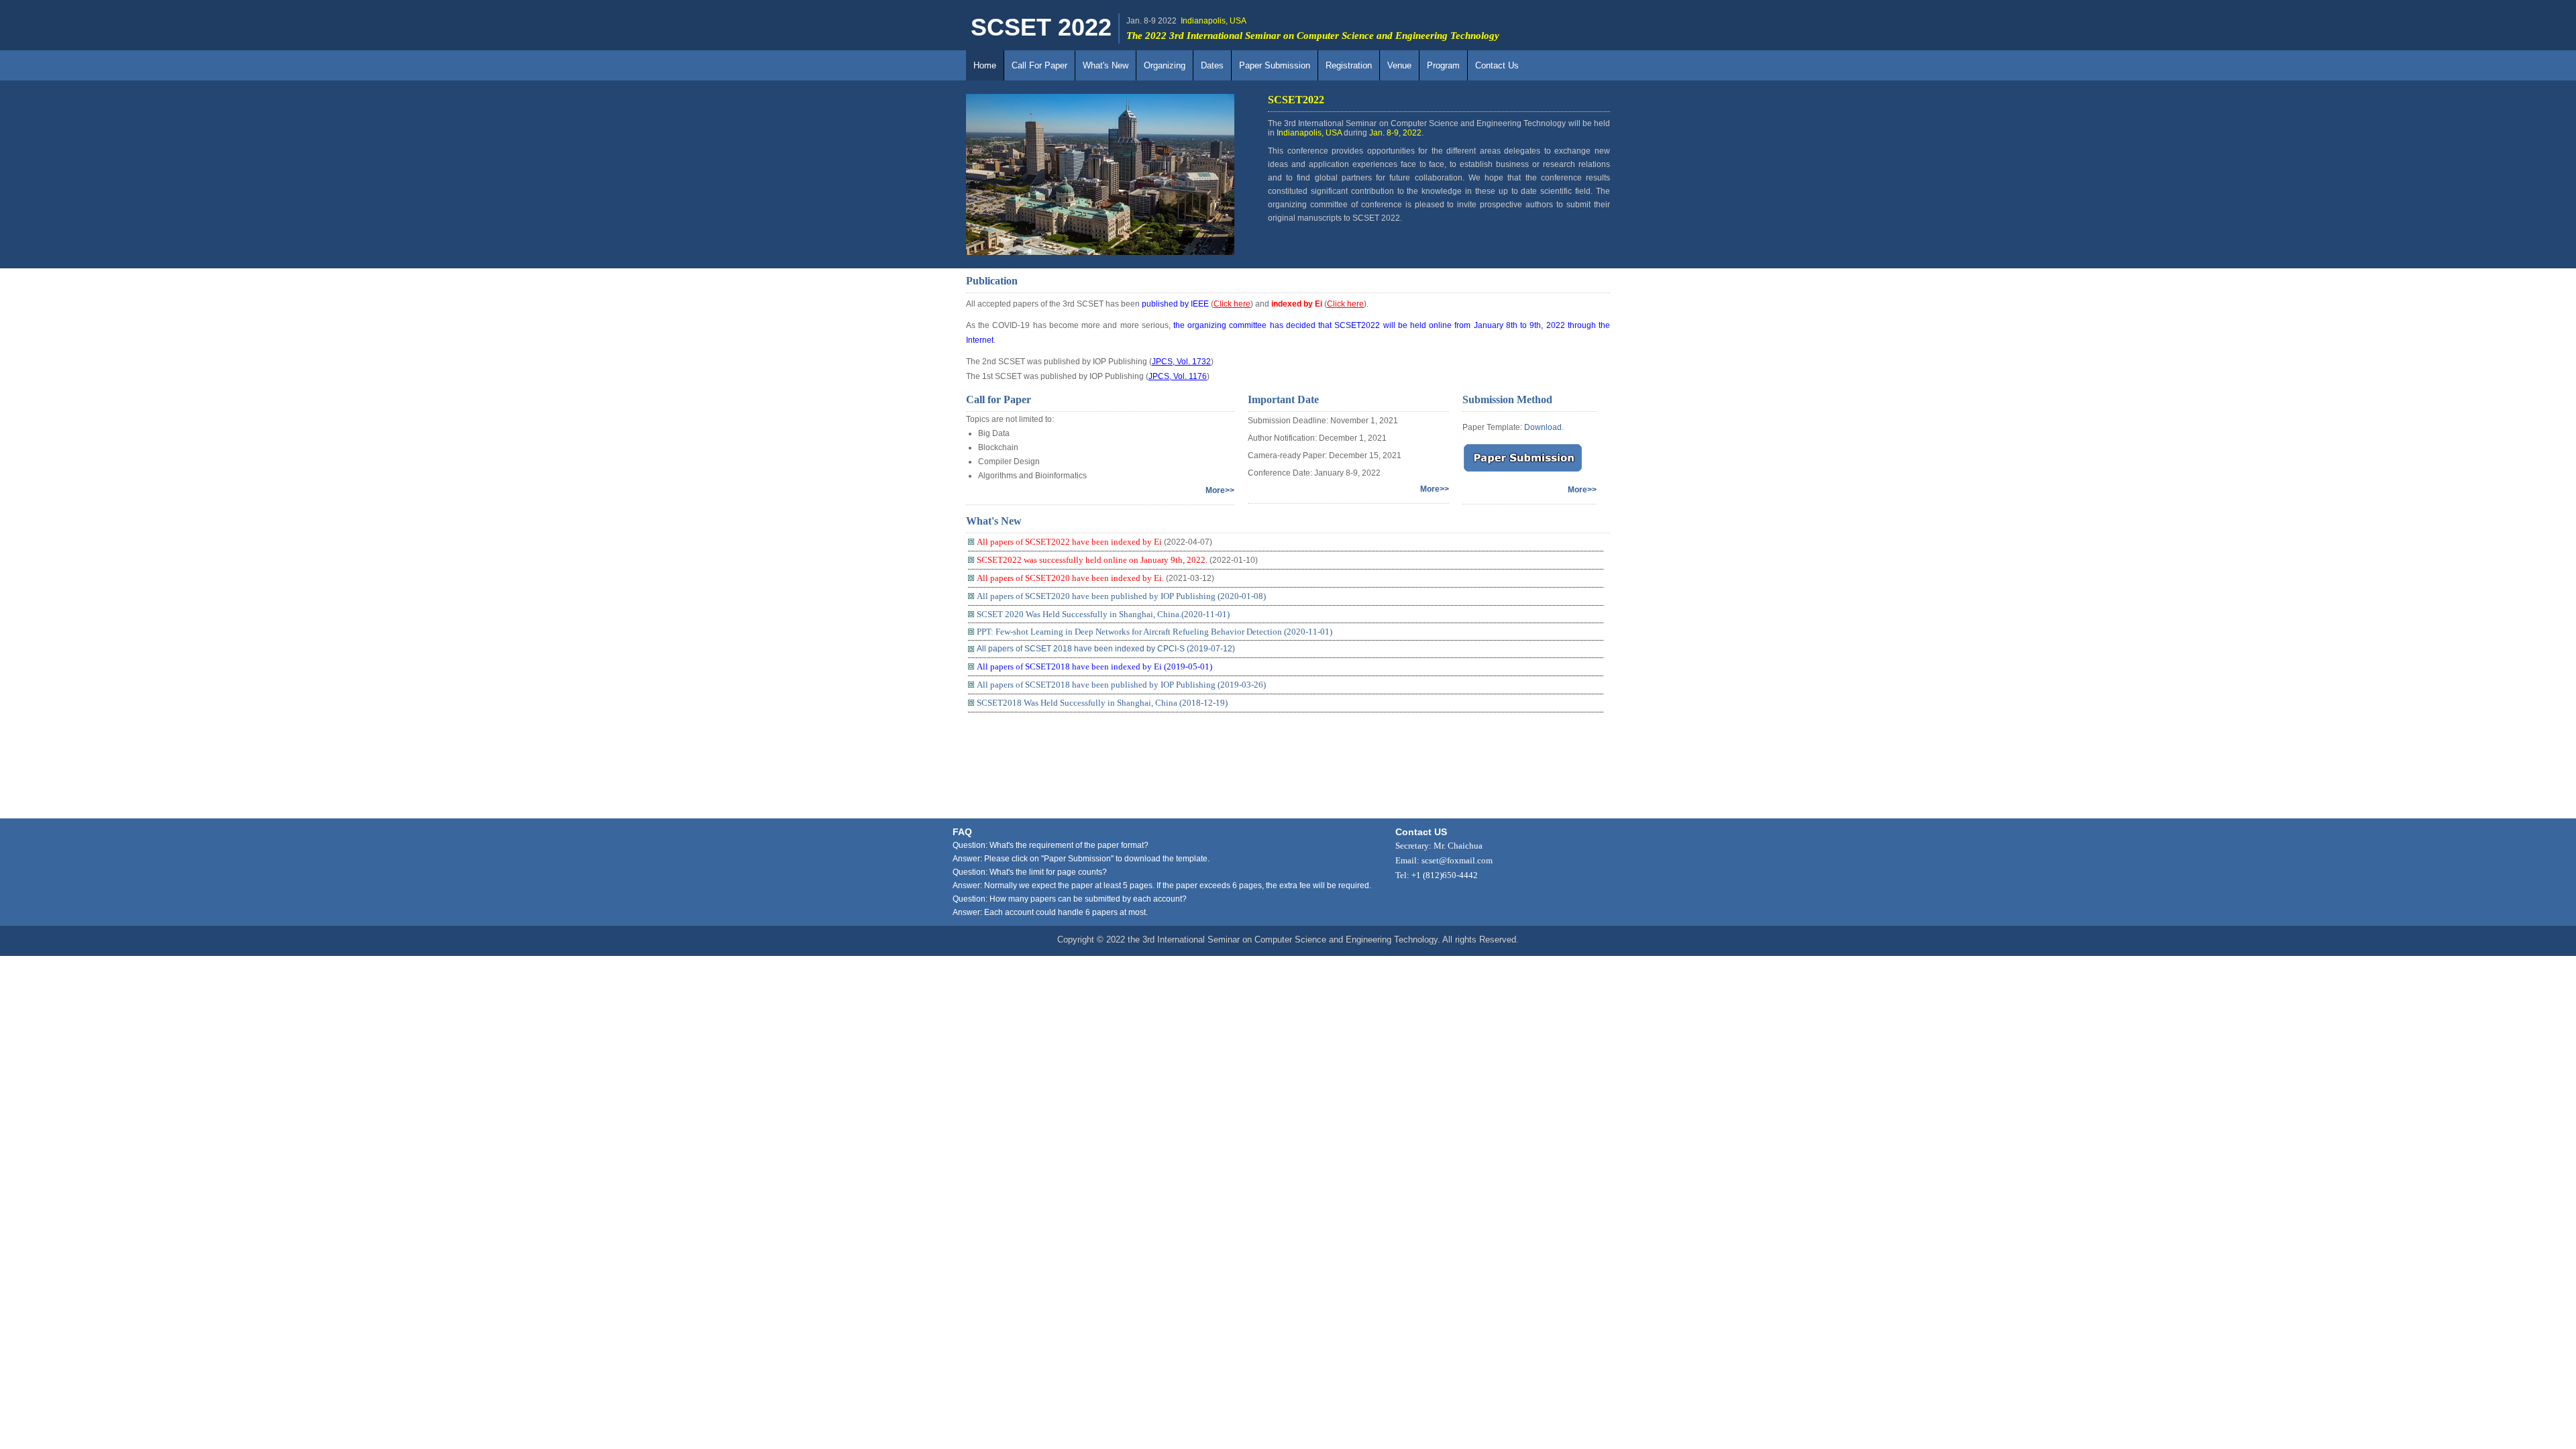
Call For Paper (1039, 65)
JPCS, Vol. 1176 (1178, 376)
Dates (1212, 65)
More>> (1220, 490)
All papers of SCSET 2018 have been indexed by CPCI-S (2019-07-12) (1106, 649)
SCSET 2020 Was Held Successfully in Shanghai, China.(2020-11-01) (1103, 614)
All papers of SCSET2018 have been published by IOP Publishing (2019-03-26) (1121, 685)
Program (1443, 65)
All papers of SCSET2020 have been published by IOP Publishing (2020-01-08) (1121, 596)
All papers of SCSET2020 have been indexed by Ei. (1070, 578)
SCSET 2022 (1041, 27)
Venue (1399, 65)
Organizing (1165, 65)
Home (985, 65)
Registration (1349, 65)
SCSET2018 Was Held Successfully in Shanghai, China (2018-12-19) (1102, 703)
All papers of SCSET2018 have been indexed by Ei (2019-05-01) (1094, 666)
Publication (992, 281)
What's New (1106, 65)
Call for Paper (999, 399)
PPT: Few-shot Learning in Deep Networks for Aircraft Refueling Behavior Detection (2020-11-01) (1155, 632)
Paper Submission (1275, 65)
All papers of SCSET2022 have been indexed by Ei (1069, 542)
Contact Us (1497, 65)
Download (1543, 427)
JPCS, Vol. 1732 (1181, 362)
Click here (1232, 304)
